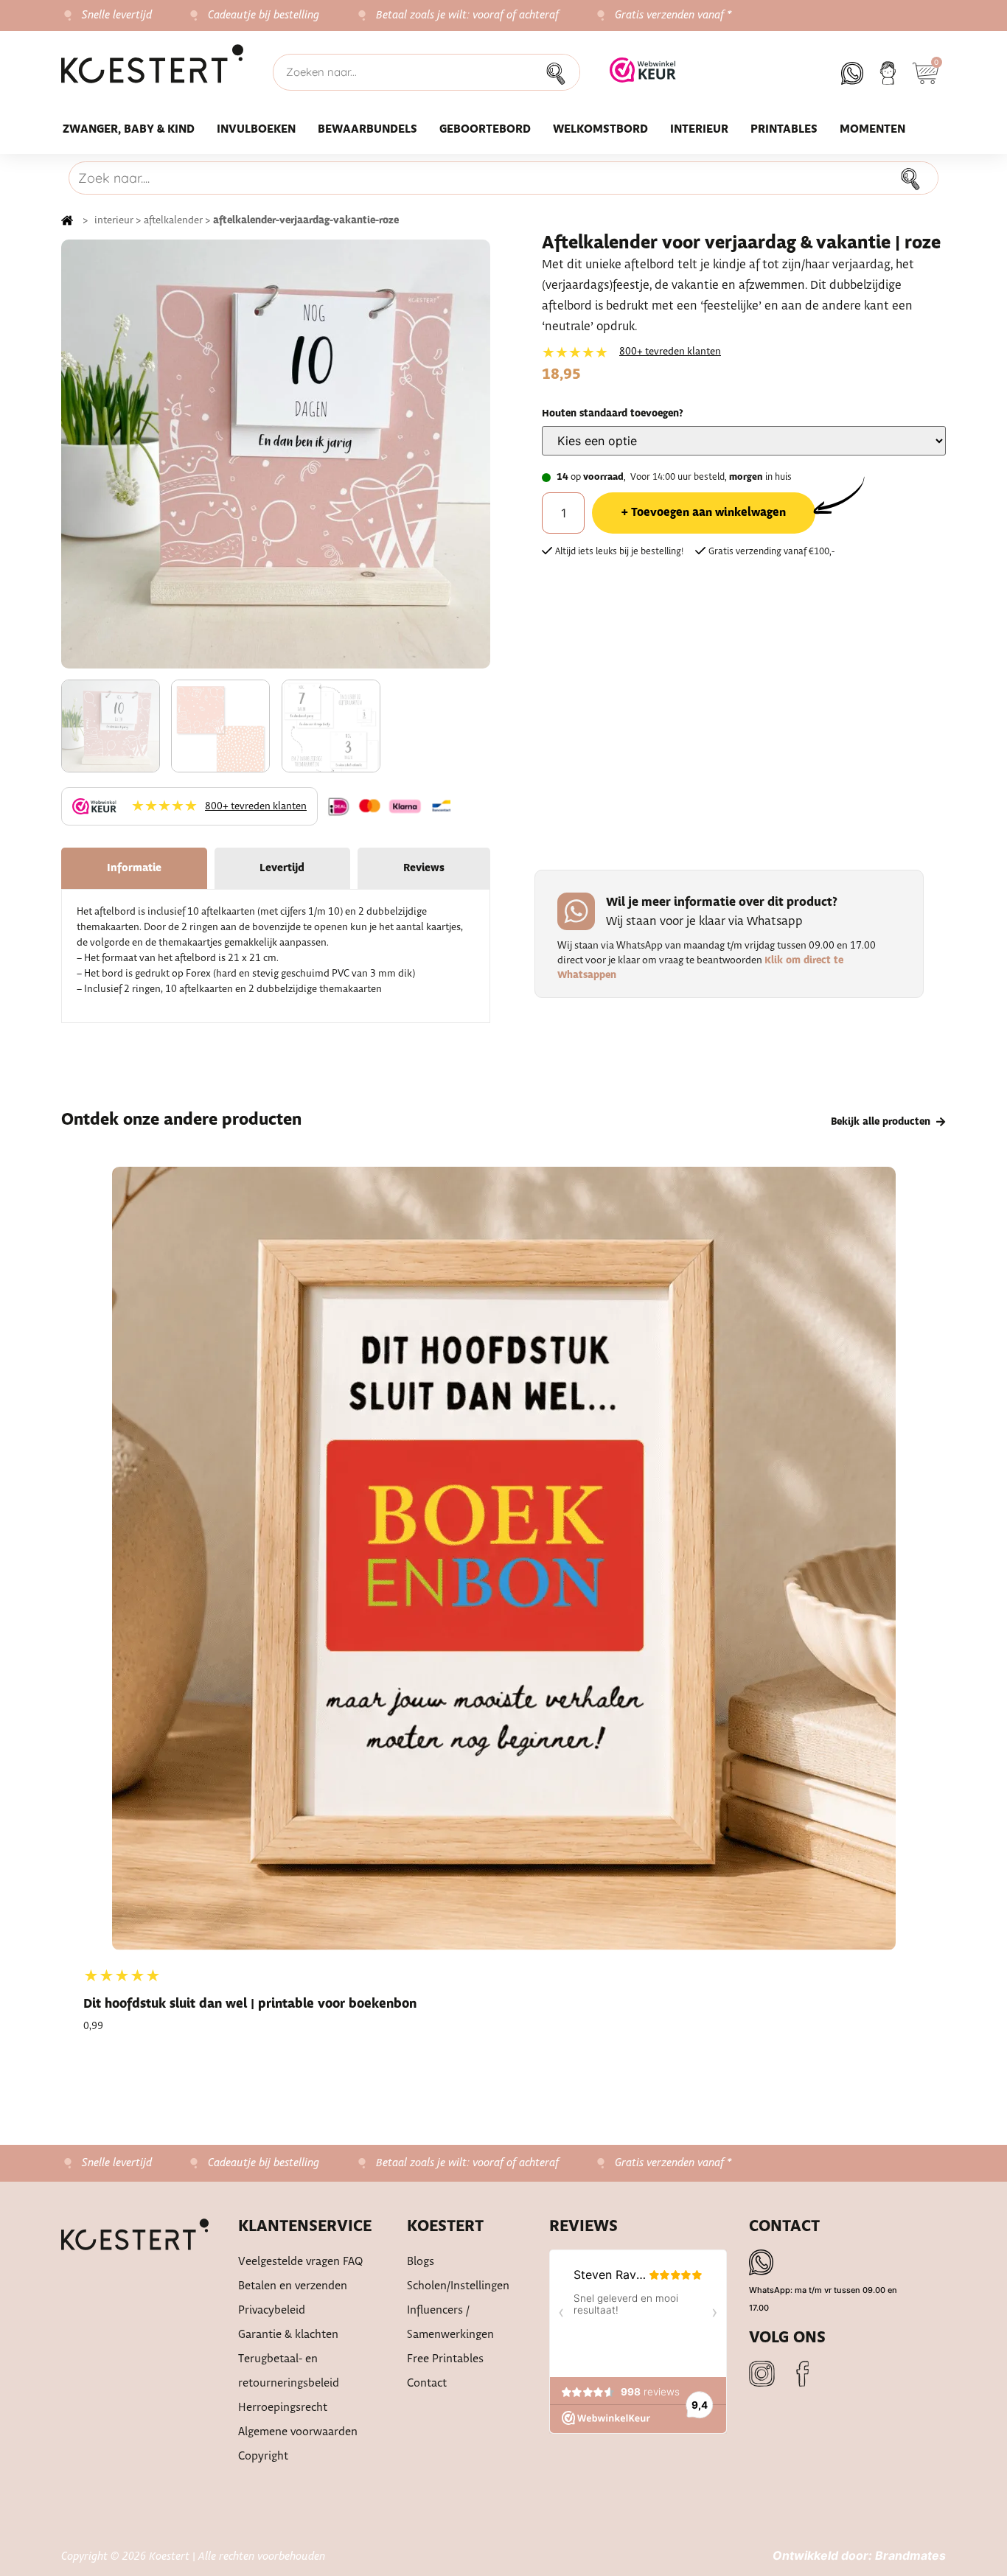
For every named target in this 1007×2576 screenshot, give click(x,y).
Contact (427, 2383)
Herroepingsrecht (283, 2408)
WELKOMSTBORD (600, 129)
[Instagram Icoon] (762, 2374)
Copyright (263, 2456)
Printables (784, 129)
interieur (114, 220)
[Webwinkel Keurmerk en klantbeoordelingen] (643, 78)
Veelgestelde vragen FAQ (301, 2262)
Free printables (445, 2359)
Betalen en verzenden (293, 2286)
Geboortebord (485, 129)
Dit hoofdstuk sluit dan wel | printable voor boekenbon (250, 2004)
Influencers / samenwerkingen (450, 2322)
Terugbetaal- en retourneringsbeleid (289, 2371)
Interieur (699, 129)
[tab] (134, 868)
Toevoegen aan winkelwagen (708, 513)
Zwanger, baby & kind (129, 129)
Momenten (872, 129)
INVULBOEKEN (256, 129)
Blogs (421, 2262)
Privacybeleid (272, 2310)
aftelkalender (173, 220)
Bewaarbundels (367, 129)
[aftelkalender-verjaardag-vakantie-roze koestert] (276, 454)
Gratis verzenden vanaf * (673, 15)
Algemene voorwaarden (298, 2432)
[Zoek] (560, 72)
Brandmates (910, 2555)
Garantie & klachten (288, 2335)
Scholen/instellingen (458, 2286)
